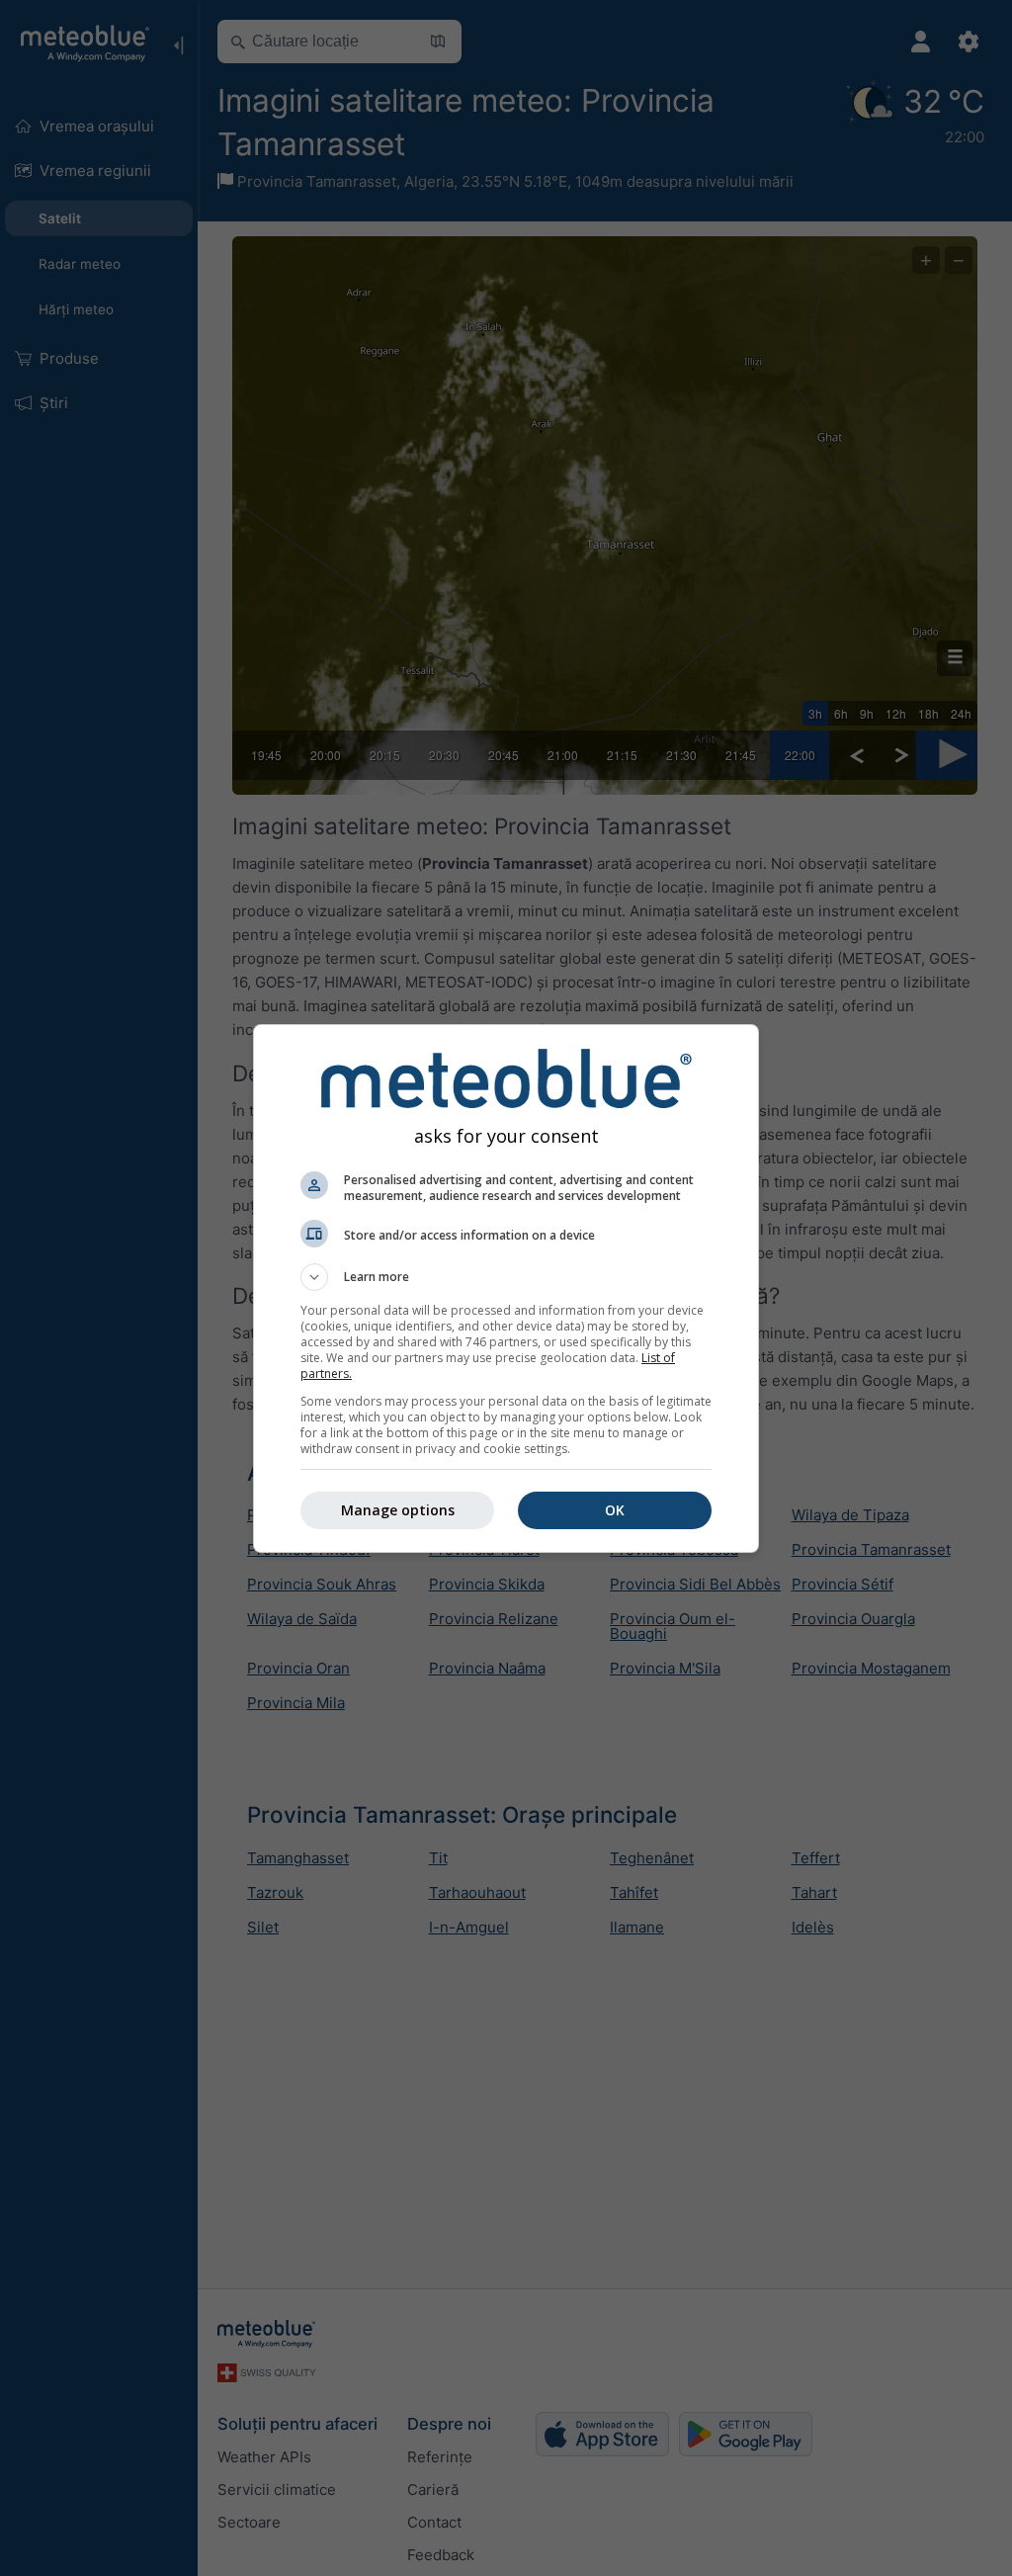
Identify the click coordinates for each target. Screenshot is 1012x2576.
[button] (506, 1277)
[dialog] (506, 1288)
